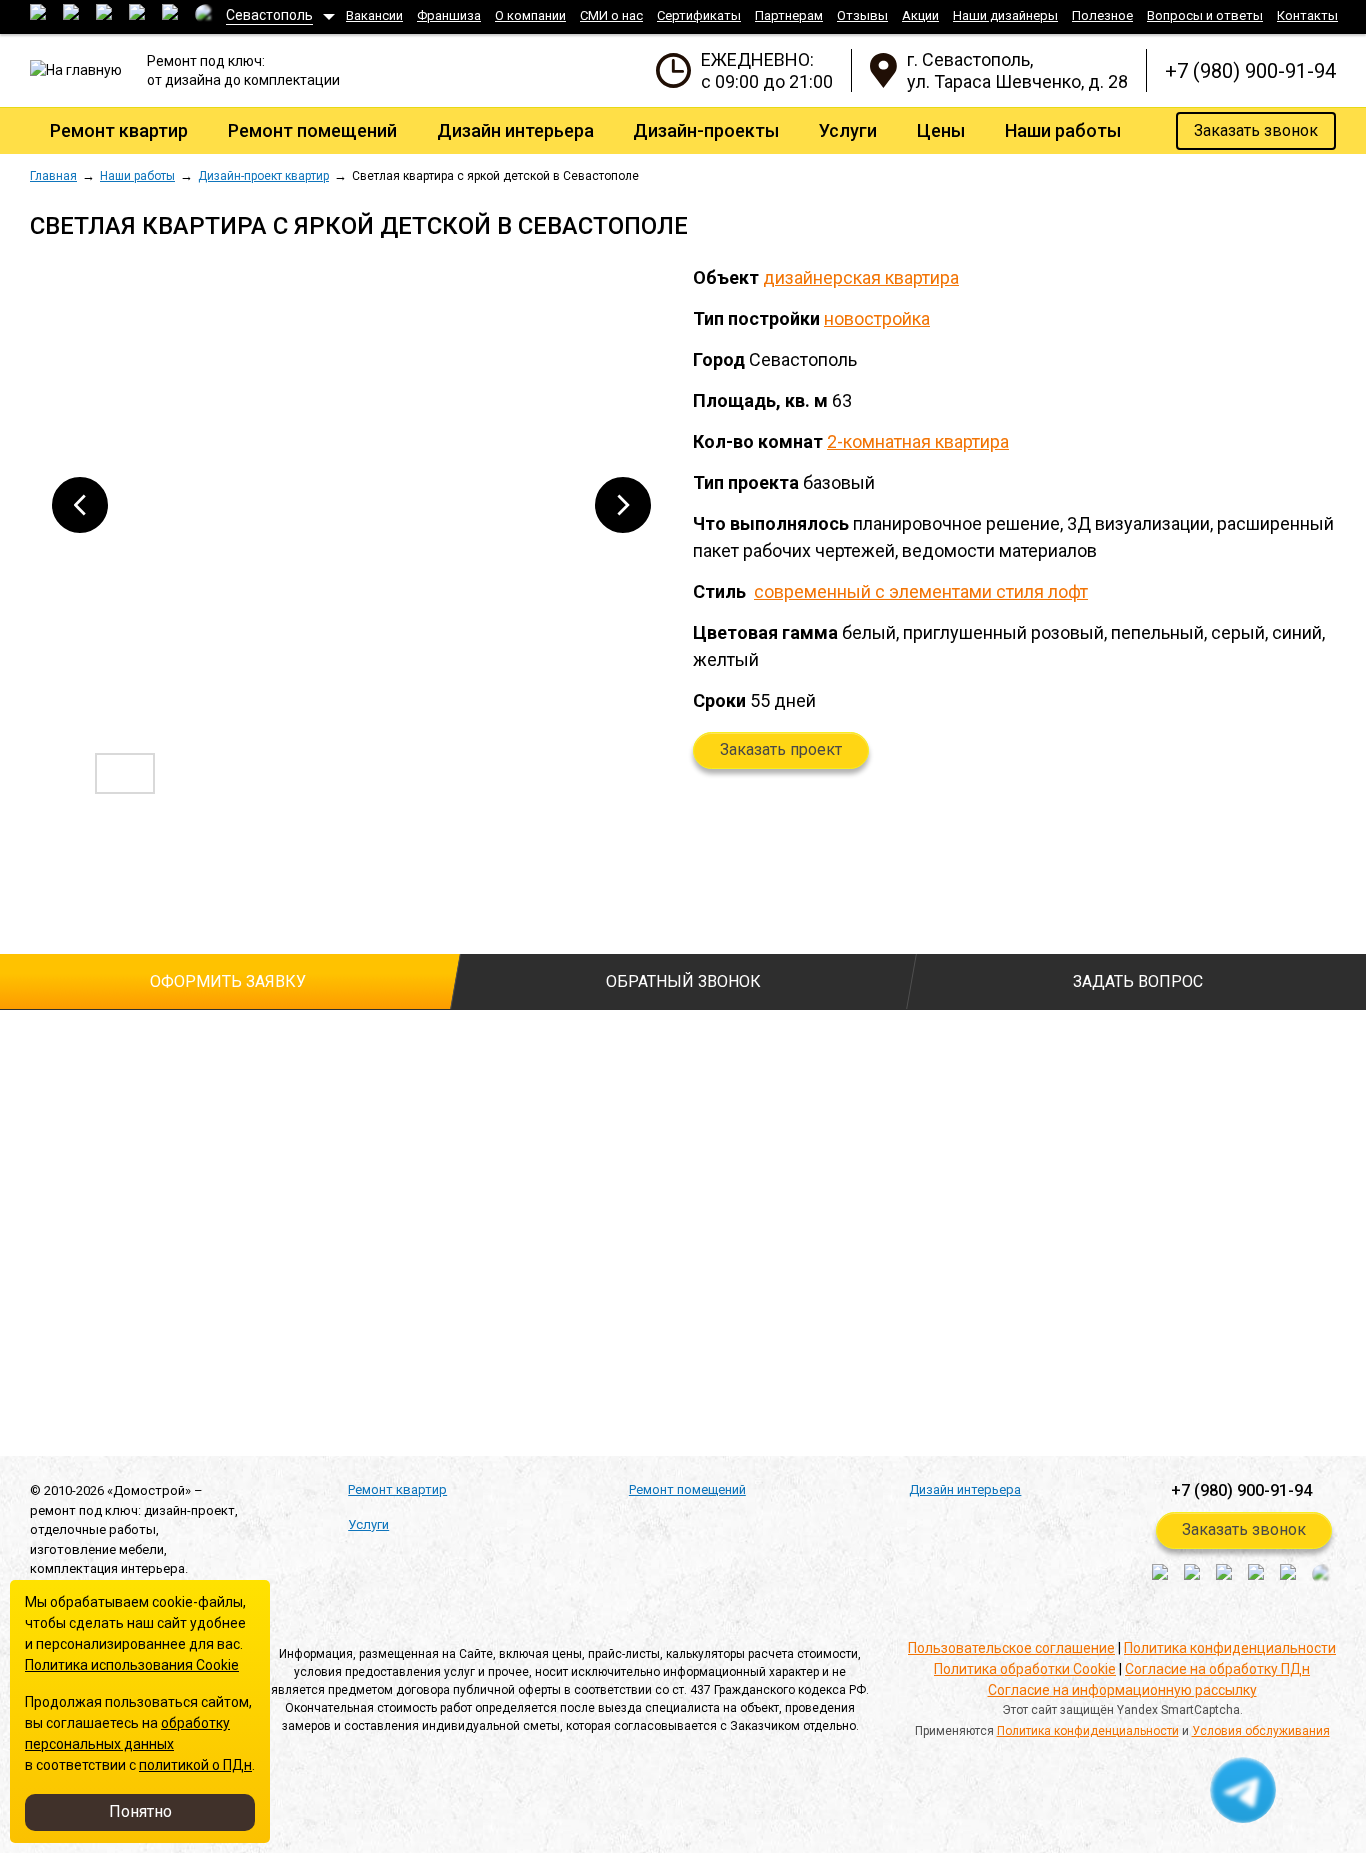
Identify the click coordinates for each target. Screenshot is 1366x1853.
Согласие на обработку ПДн (1217, 1669)
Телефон (64, 1124)
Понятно (140, 1811)
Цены (941, 130)
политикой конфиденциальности (282, 1289)
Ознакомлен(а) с (40, 1290)
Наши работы (1063, 130)
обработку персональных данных (285, 1320)
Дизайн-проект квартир (263, 176)
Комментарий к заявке (521, 1124)
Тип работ (479, 1045)
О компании (530, 15)
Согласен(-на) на (40, 1321)
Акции (920, 15)
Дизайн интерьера (515, 130)
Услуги (848, 130)
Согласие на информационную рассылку (1122, 1690)
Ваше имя (62, 1045)
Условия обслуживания (1261, 1731)
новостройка (877, 318)
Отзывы (862, 15)
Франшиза (449, 15)
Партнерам (789, 15)
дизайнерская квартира (861, 277)
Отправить (118, 1402)
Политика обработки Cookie (1025, 1669)
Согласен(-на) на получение (40, 1352)
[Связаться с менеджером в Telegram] (1244, 1791)
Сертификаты (699, 15)
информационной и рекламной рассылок (384, 1351)
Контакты (1307, 15)
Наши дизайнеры (1005, 15)
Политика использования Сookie (132, 1665)
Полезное (1102, 15)
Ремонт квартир (119, 130)
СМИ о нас (611, 15)
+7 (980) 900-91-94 (1250, 71)
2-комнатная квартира (918, 441)
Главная (53, 176)
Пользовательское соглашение (1011, 1648)
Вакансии (374, 15)
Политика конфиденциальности (1230, 1648)
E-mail (50, 1203)
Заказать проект (781, 749)
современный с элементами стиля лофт (921, 591)
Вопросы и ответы (1205, 15)
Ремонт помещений (312, 130)
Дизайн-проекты (706, 130)
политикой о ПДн (195, 1765)
